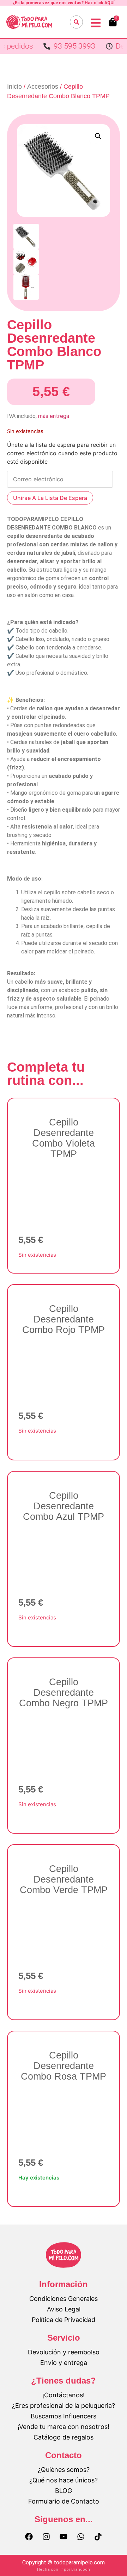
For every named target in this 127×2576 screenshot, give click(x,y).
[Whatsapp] (81, 2537)
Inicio (14, 87)
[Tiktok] (98, 2537)
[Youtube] (64, 2537)
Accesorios (43, 87)
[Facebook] (29, 2537)
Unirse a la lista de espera (50, 498)
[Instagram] (46, 2537)
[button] (98, 136)
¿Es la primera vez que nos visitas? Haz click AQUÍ (64, 3)
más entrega (54, 416)
